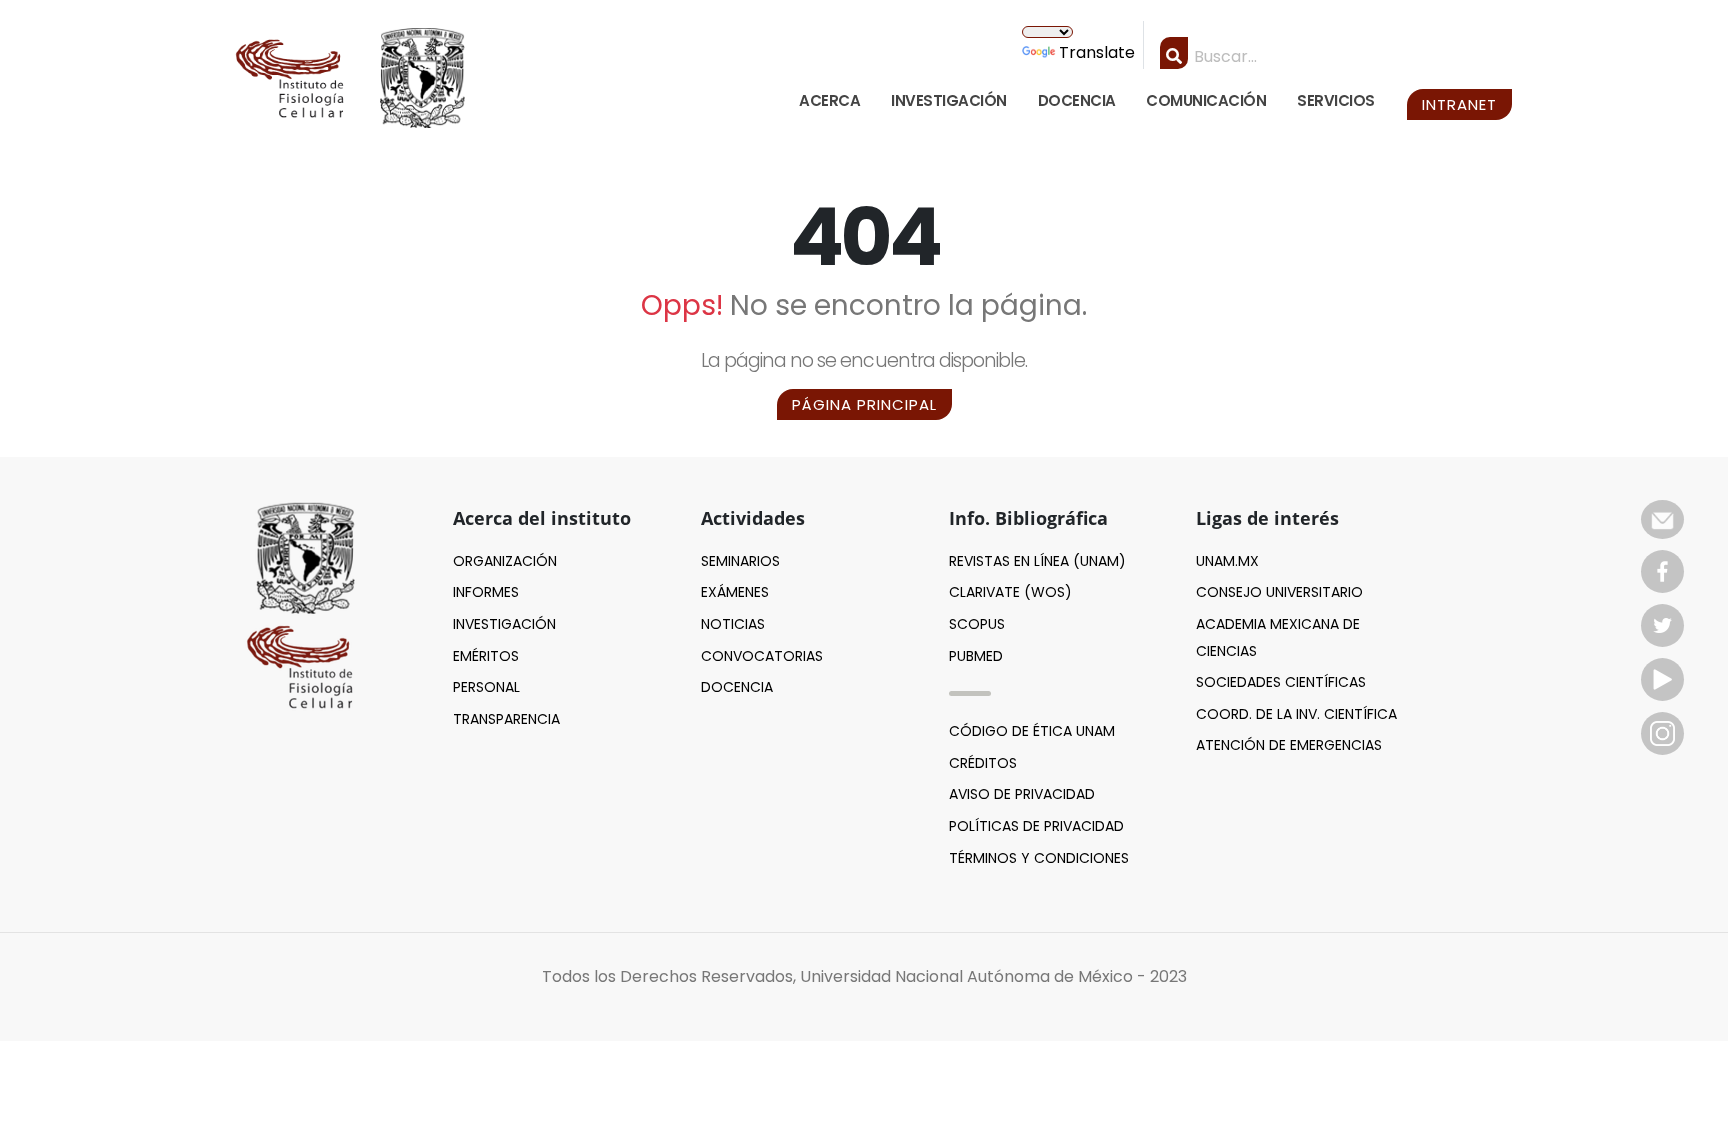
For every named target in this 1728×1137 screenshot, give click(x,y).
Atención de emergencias (1289, 745)
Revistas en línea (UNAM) (1037, 561)
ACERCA (829, 100)
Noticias (733, 624)
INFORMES (486, 592)
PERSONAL (486, 687)
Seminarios (740, 561)
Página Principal (864, 404)
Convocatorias (762, 656)
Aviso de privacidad (1022, 794)
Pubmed (976, 656)
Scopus (977, 624)
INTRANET (1459, 104)
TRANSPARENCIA (506, 719)
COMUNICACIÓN (1206, 100)
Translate (1097, 52)
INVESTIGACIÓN (949, 100)
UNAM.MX (1227, 561)
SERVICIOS (1336, 100)
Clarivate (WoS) (1010, 592)
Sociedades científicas (1281, 682)
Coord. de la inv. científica (1296, 714)
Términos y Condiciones (1039, 858)
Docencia (737, 687)
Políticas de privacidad (1036, 826)
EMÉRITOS (486, 656)
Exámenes (735, 592)
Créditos (983, 763)
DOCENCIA (1077, 100)
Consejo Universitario (1279, 592)
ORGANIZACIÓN (505, 561)
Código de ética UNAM (1032, 731)
